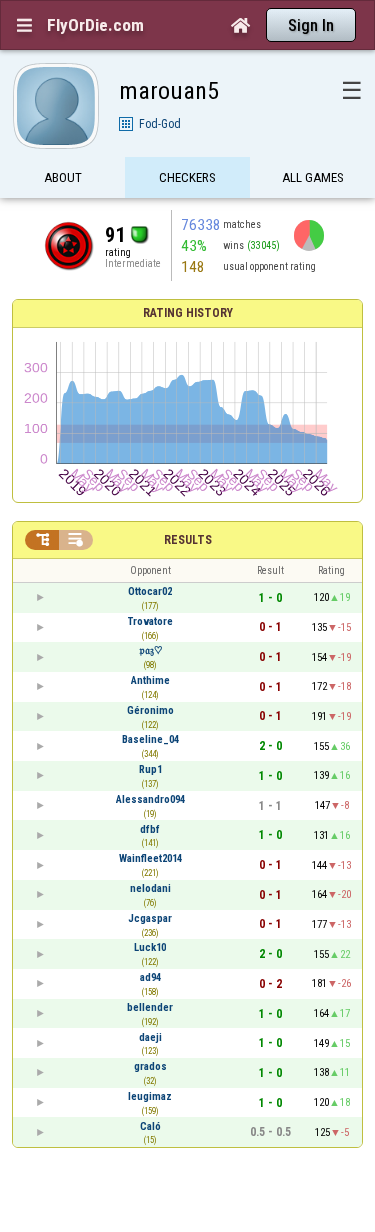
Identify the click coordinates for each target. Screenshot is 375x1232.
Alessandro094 (150, 799)
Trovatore (150, 621)
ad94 (150, 977)
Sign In (311, 25)
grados (150, 1066)
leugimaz (150, 1096)
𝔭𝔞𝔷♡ (150, 650)
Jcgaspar (150, 918)
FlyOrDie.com (95, 25)
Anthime (150, 680)
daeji (150, 1037)
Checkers (187, 177)
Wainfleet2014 (150, 858)
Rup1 (150, 769)
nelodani (150, 888)
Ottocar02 (150, 591)
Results (188, 540)
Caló (150, 1126)
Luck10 (150, 947)
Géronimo (150, 710)
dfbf (150, 829)
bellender (150, 1007)
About (63, 177)
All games (313, 177)
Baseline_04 (150, 739)
